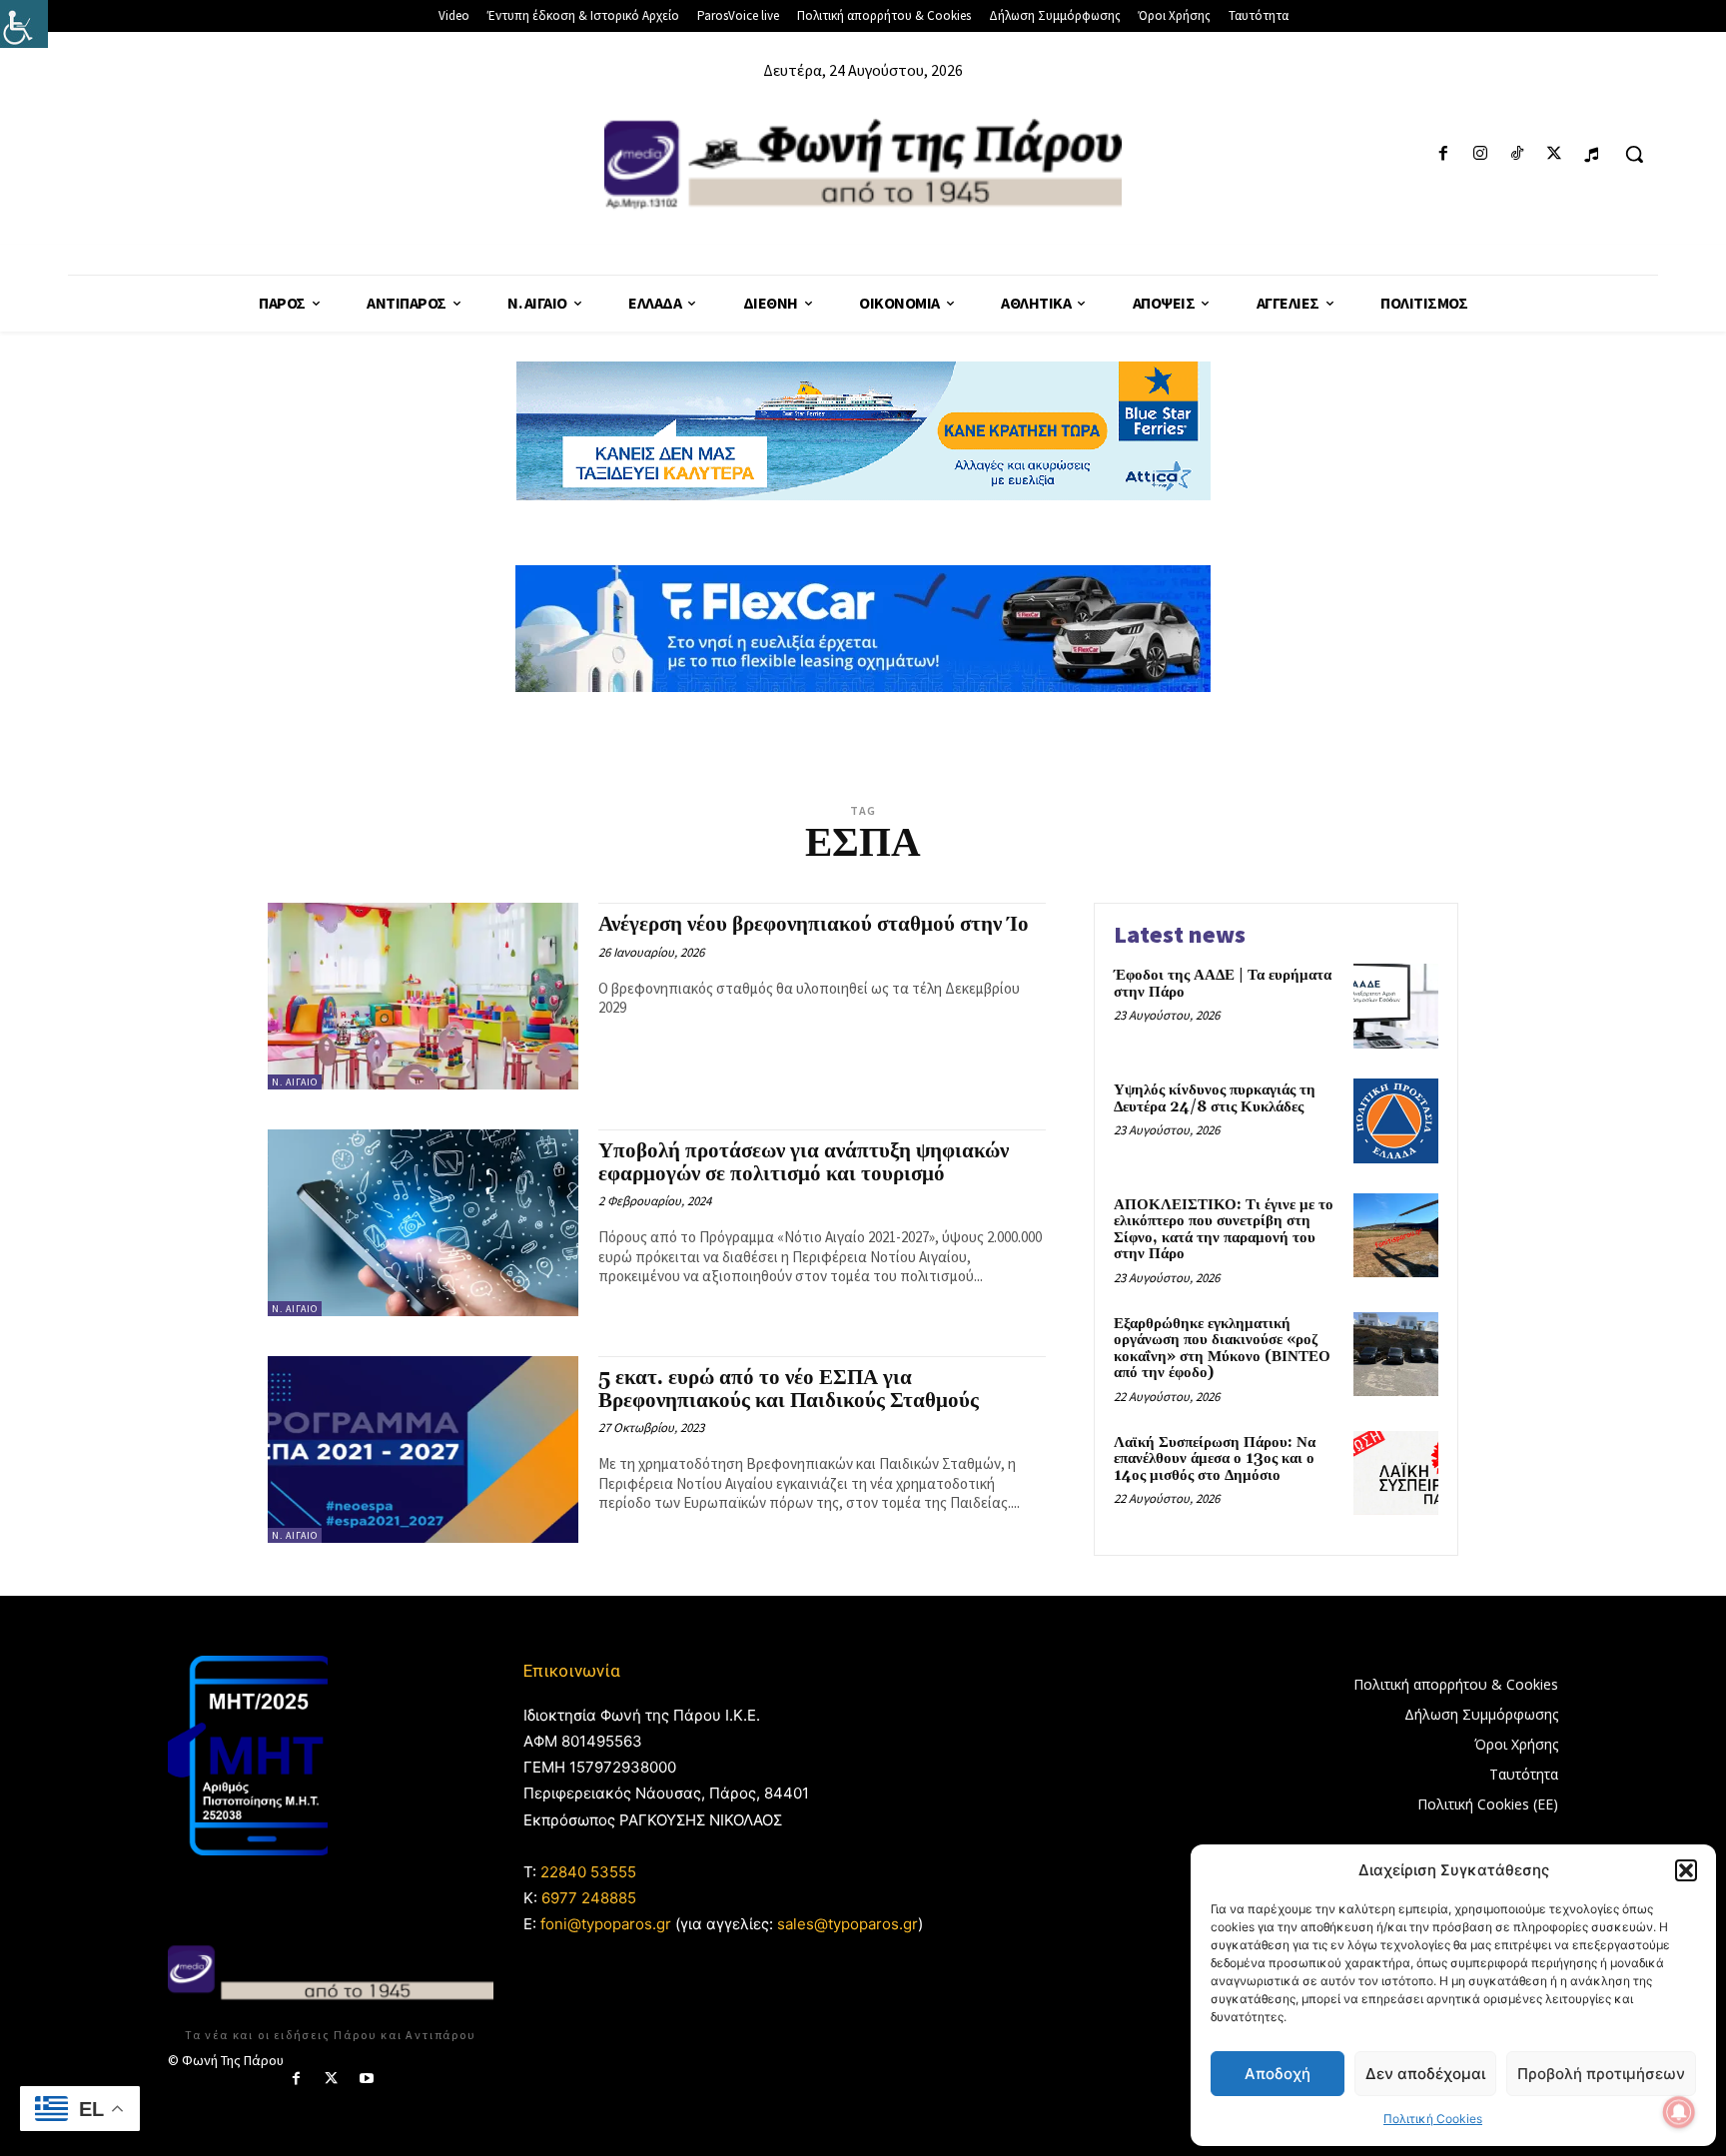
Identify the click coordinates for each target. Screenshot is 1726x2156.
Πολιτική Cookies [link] (1433, 2119)
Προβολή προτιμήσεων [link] (1601, 2074)
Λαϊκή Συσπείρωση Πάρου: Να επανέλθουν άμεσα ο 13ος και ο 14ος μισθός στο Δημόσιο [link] (1215, 1459)
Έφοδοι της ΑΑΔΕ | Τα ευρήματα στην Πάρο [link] (1223, 984)
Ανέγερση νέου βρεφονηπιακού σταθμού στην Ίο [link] (814, 925)
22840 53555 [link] (588, 1872)
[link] (24, 24)
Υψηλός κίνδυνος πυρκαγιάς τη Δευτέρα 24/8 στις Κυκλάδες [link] (1215, 1098)
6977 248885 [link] (589, 1898)
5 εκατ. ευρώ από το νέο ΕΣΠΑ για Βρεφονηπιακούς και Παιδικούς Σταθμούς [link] (789, 1390)
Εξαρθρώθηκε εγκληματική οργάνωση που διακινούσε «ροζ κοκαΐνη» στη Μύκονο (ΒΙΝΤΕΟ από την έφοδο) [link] (1222, 1349)
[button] (1686, 1870)
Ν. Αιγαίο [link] (295, 1082)
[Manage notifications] (1679, 2112)
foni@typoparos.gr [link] (606, 1924)
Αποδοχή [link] (1278, 2074)
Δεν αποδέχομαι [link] (1425, 2074)
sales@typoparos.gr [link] (848, 1924)
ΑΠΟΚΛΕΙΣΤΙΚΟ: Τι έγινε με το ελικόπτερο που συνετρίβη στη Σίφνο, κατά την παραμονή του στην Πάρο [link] (1224, 1230)
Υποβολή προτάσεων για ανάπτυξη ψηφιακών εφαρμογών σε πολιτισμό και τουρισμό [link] (804, 1163)
